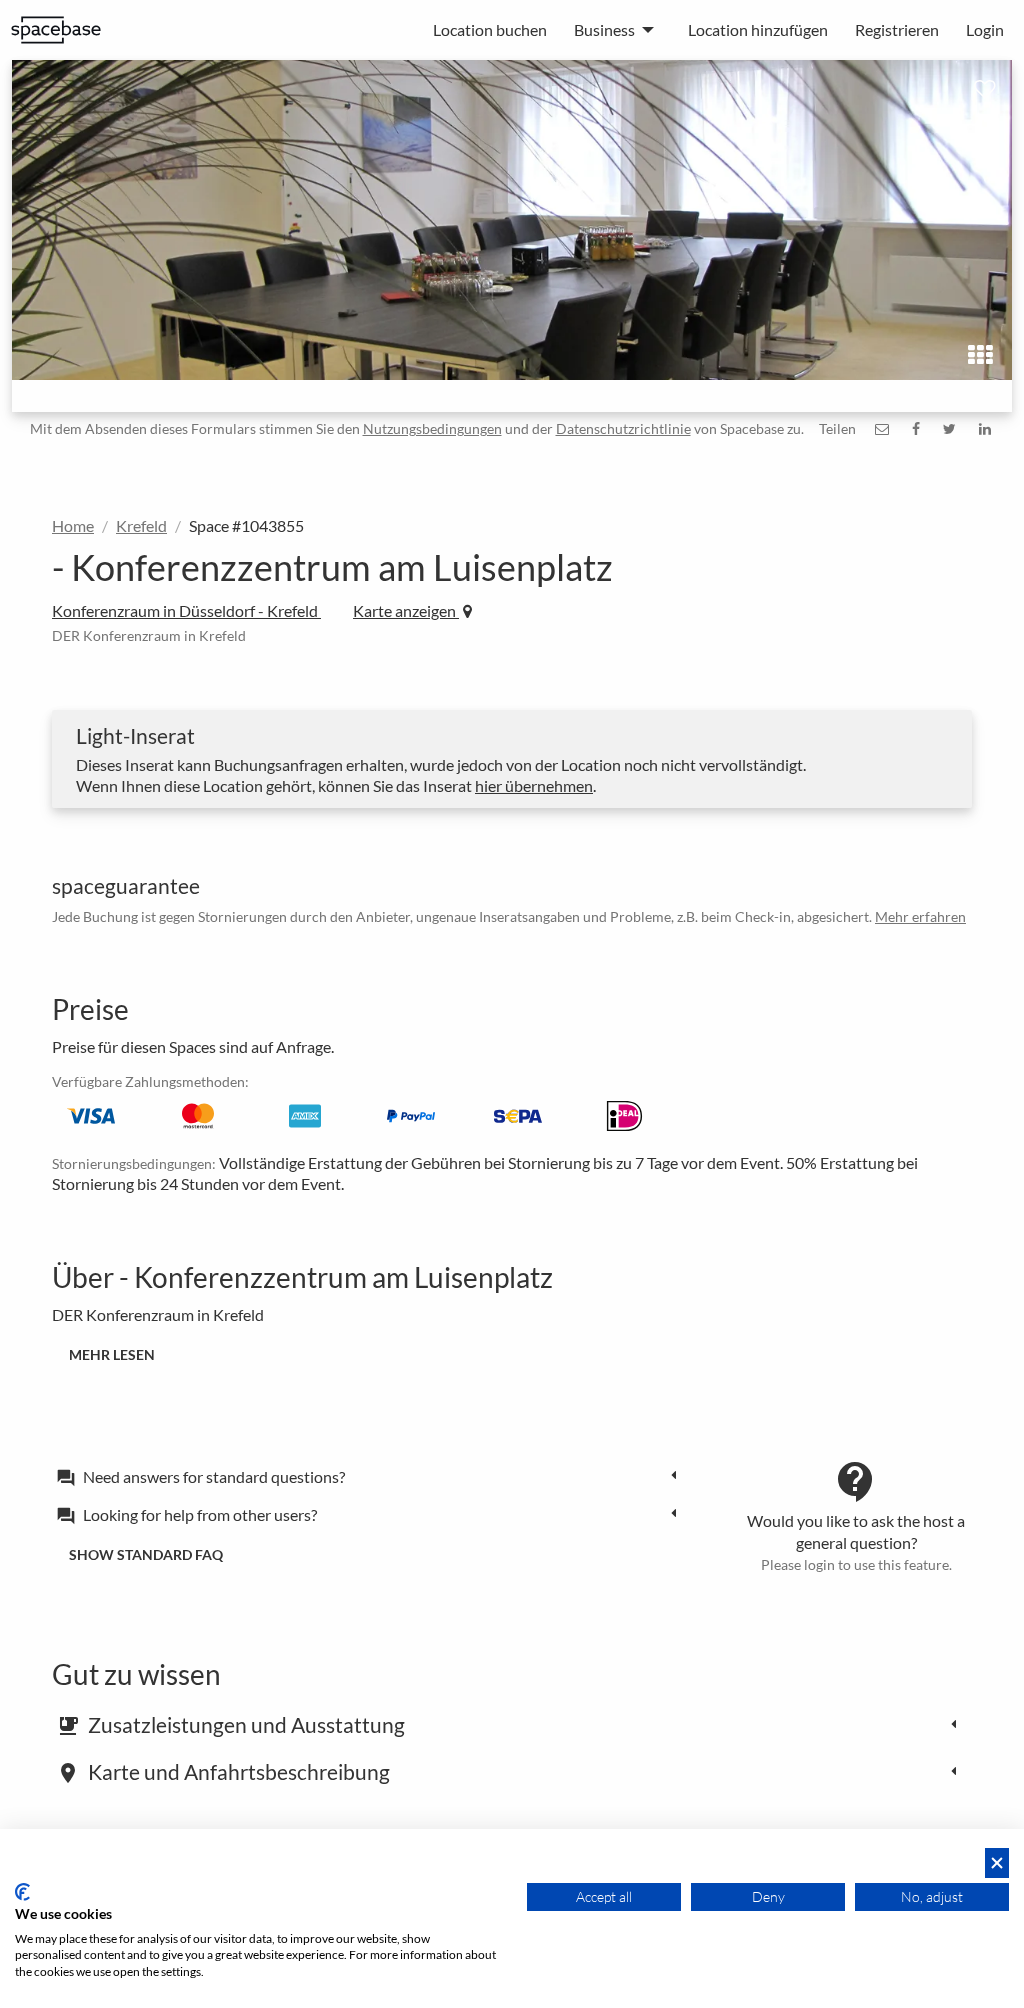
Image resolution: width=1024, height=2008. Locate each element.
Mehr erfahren (920, 916)
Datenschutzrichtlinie (623, 428)
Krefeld (141, 525)
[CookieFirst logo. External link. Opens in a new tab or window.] (22, 1892)
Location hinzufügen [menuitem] (758, 29)
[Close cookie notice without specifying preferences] (997, 1863)
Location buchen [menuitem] (490, 29)
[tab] (372, 1476)
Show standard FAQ (146, 1554)
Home (73, 525)
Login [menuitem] (985, 29)
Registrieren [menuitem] (897, 29)
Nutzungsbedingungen (432, 428)
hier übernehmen (534, 785)
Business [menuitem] (604, 29)
